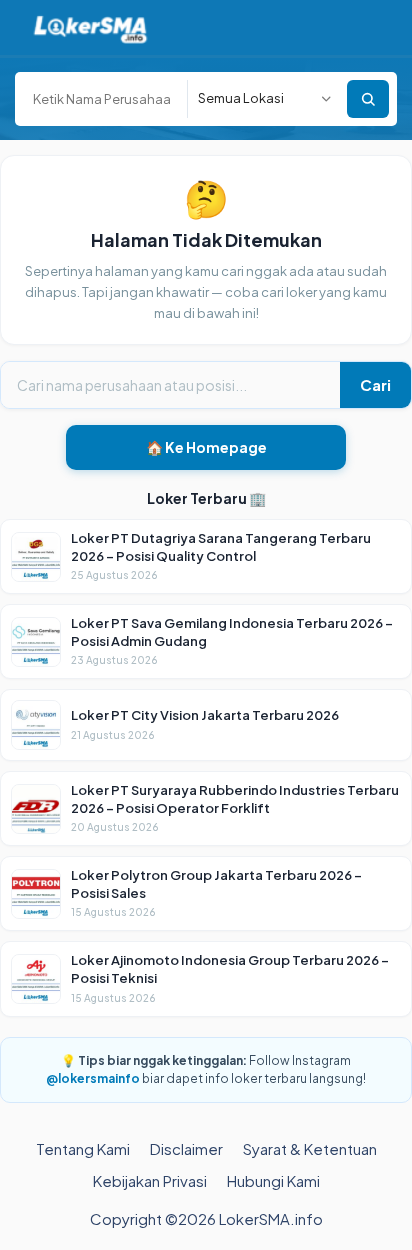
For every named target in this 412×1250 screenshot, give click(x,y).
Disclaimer (186, 1148)
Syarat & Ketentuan (310, 1148)
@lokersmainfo (93, 1078)
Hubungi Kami (273, 1180)
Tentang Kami (83, 1148)
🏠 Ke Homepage (206, 447)
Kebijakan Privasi (150, 1180)
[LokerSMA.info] (90, 27)
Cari (375, 384)
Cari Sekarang (368, 99)
